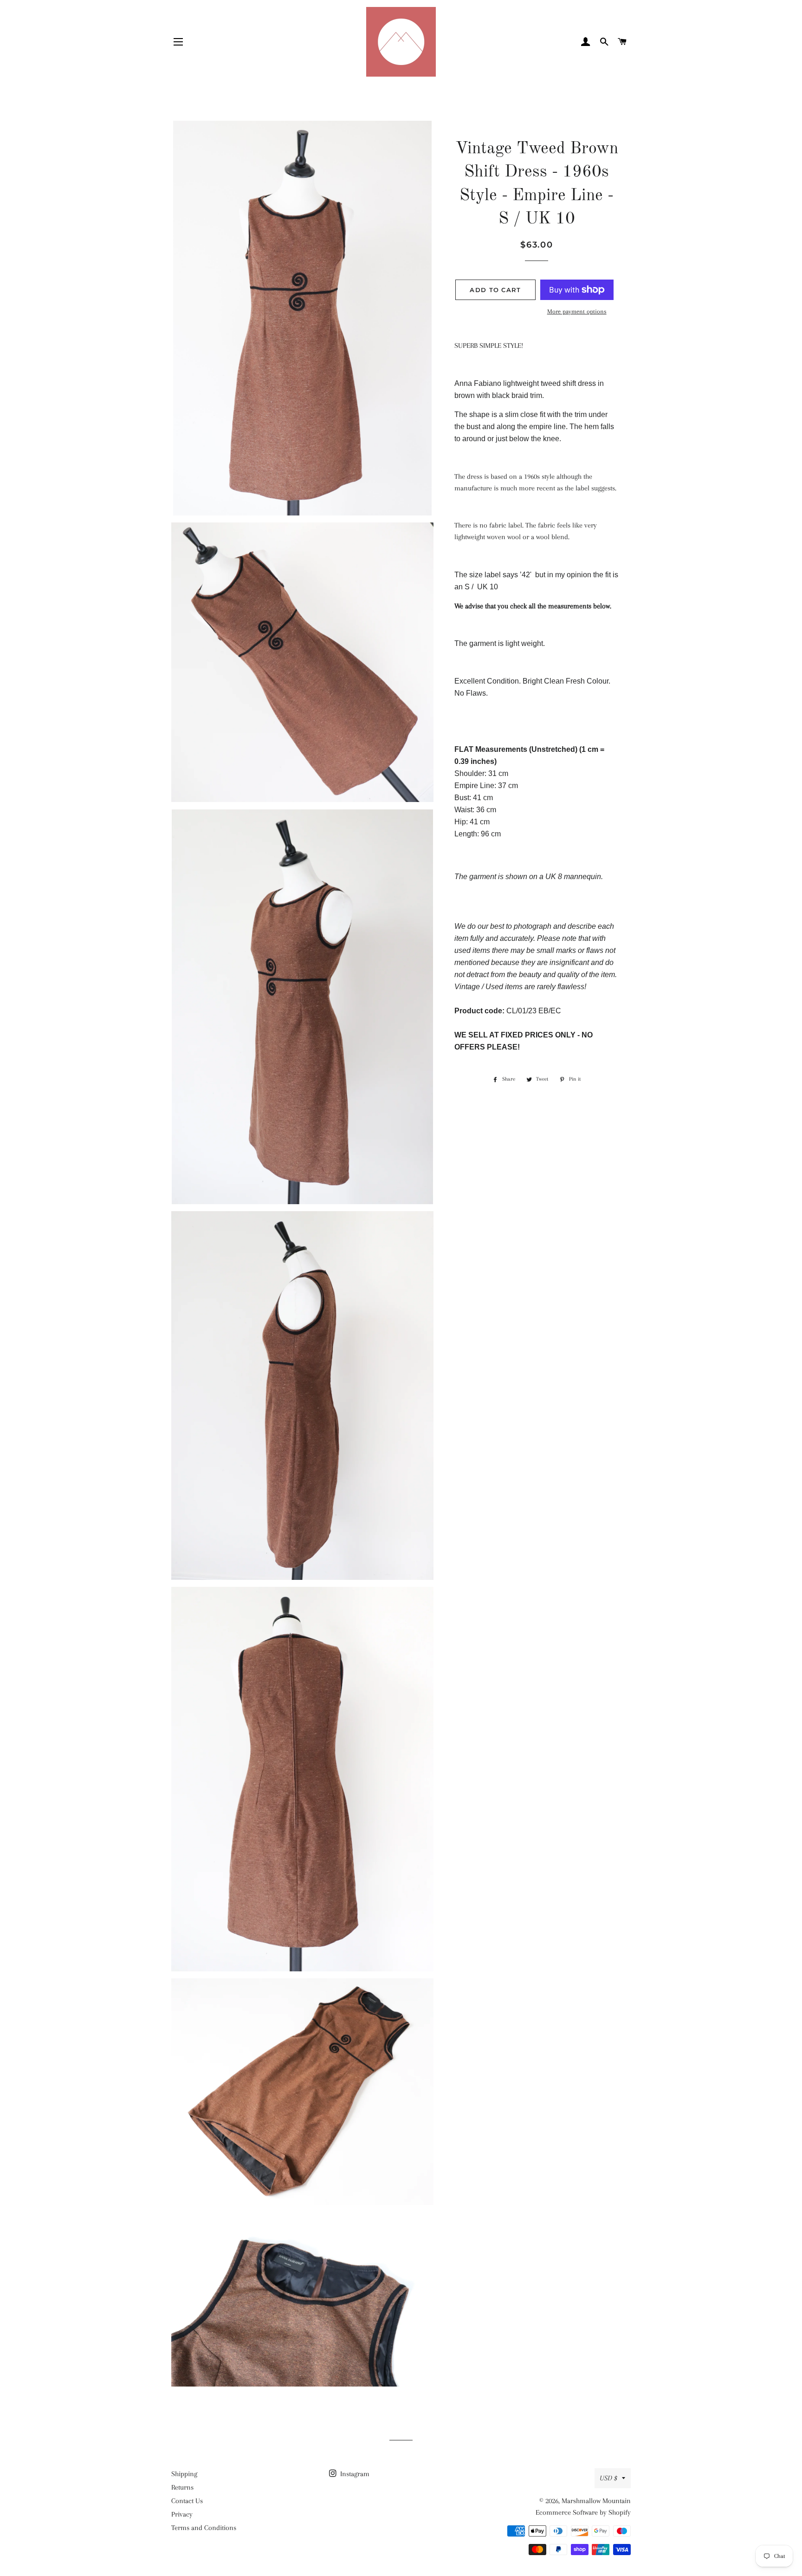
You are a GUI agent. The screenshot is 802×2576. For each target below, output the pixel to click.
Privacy (182, 2514)
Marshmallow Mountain (596, 2501)
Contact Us (187, 2501)
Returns (182, 2487)
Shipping (184, 2474)
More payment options (577, 311)
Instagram (354, 2474)
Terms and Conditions (204, 2528)
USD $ (608, 2478)
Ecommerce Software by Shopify (583, 2512)
